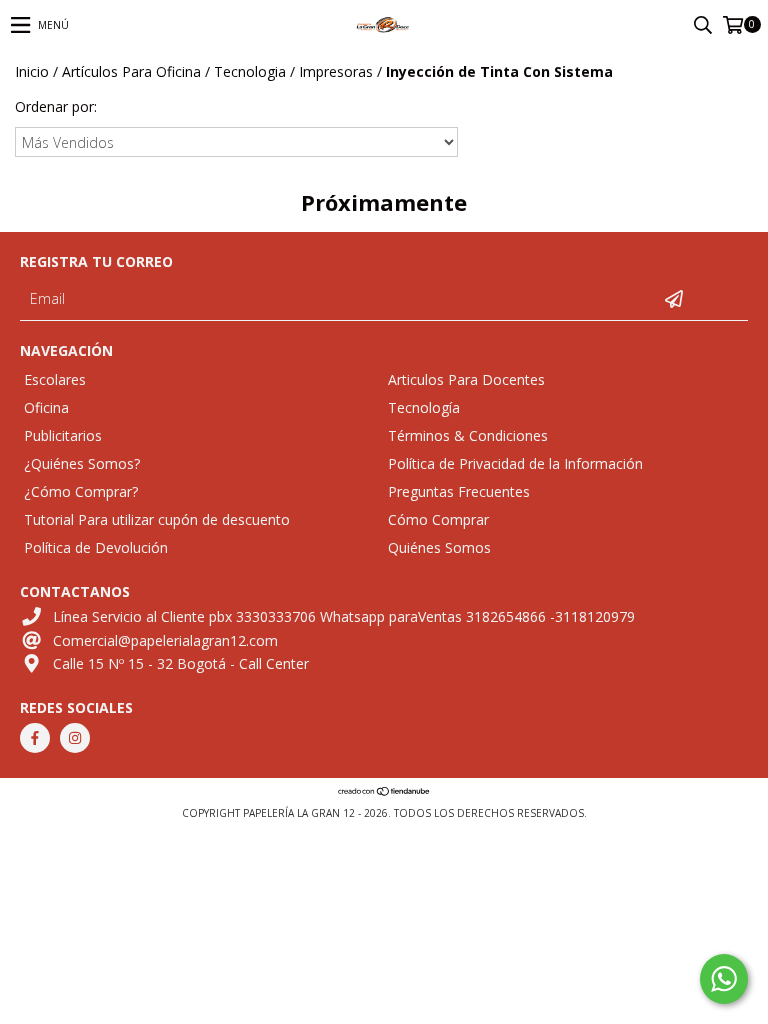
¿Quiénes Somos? (82, 463)
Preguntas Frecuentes (459, 491)
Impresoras (336, 71)
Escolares (55, 379)
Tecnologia (250, 71)
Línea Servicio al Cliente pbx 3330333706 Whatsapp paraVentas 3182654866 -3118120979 (344, 616)
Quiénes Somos (439, 547)
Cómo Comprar (438, 519)
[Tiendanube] (384, 793)
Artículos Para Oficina (131, 71)
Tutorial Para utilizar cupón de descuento (157, 519)
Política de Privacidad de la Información (515, 463)
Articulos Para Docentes (466, 379)
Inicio (32, 71)
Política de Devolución (96, 547)
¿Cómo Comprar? (81, 491)
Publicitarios (63, 435)
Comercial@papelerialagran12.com (165, 640)
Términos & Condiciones (468, 435)
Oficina (46, 407)
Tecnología (424, 407)
